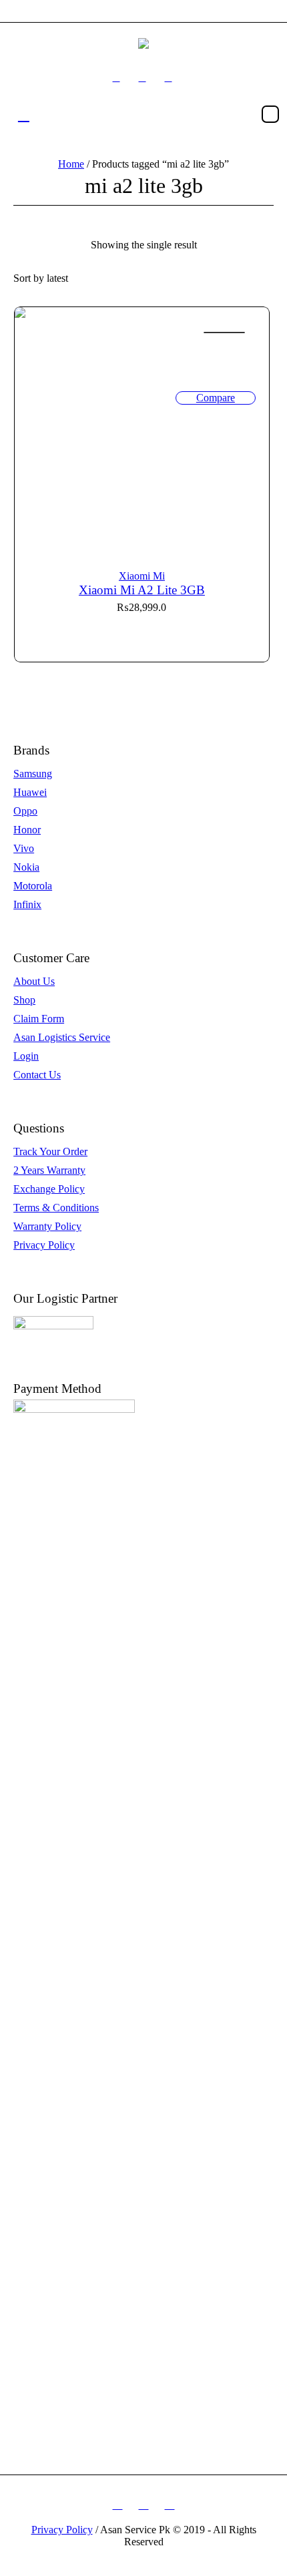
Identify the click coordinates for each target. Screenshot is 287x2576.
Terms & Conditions (56, 1208)
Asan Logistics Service (62, 1037)
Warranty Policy (47, 1226)
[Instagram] (142, 78)
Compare (216, 398)
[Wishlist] (224, 333)
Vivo (24, 848)
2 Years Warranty (49, 1170)
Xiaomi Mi (142, 576)
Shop (24, 1000)
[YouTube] (168, 78)
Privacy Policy (44, 1245)
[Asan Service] (143, 43)
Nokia (26, 867)
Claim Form (39, 1019)
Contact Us (37, 1075)
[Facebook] (116, 78)
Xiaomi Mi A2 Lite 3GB (142, 590)
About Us (34, 981)
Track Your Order (50, 1151)
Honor (27, 830)
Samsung (33, 774)
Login (26, 1056)
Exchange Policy (49, 1189)
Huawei (30, 792)
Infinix (27, 904)
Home (71, 164)
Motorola (33, 886)
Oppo (25, 811)
